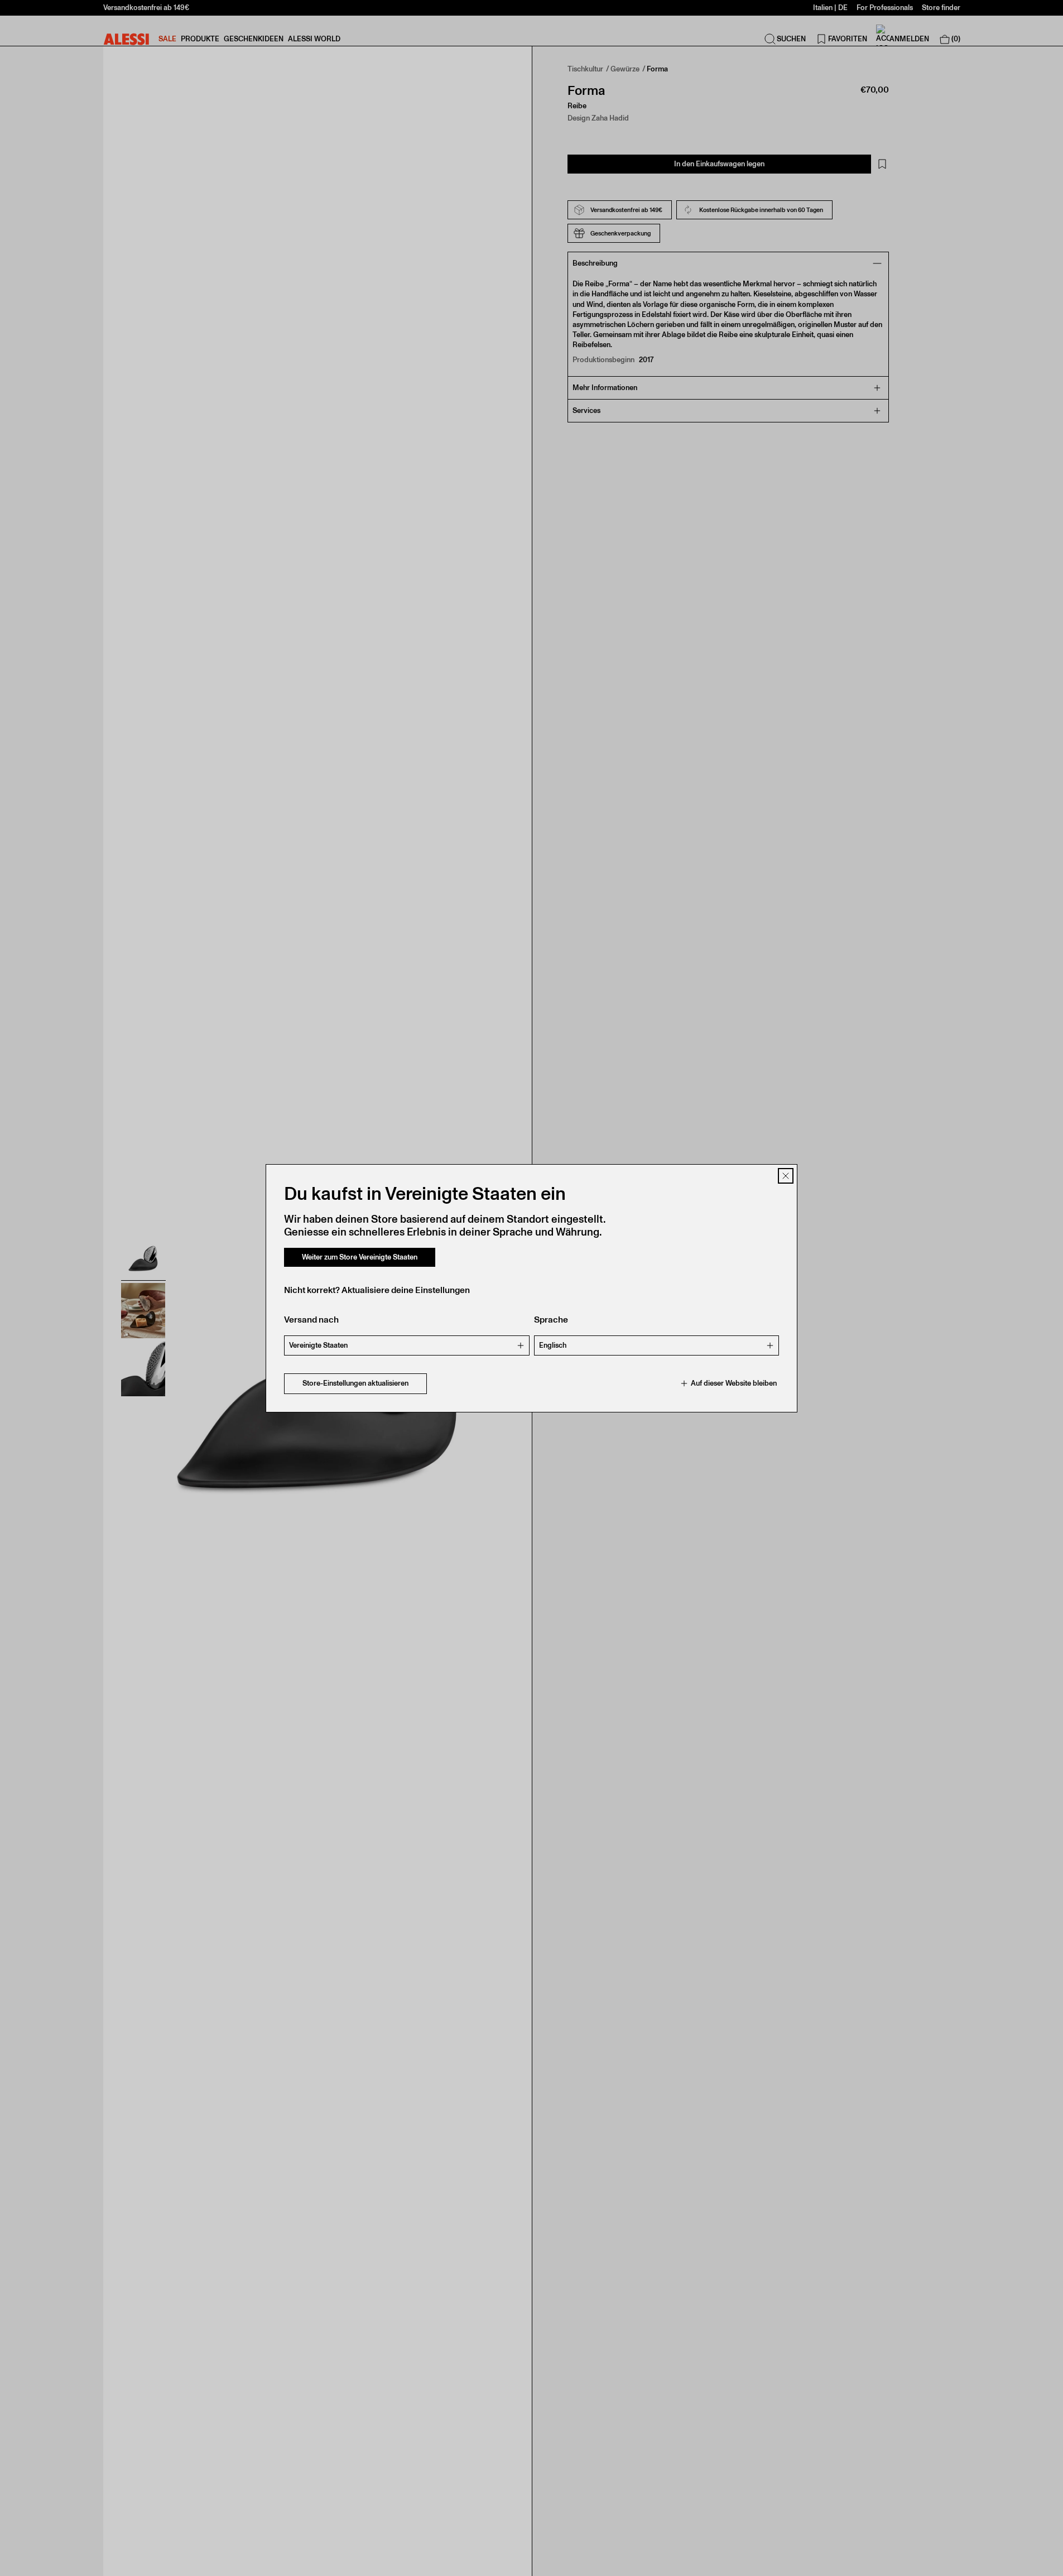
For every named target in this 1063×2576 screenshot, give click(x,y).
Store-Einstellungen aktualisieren (355, 1383)
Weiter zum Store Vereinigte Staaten (360, 1257)
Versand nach (311, 1320)
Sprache (551, 1320)
